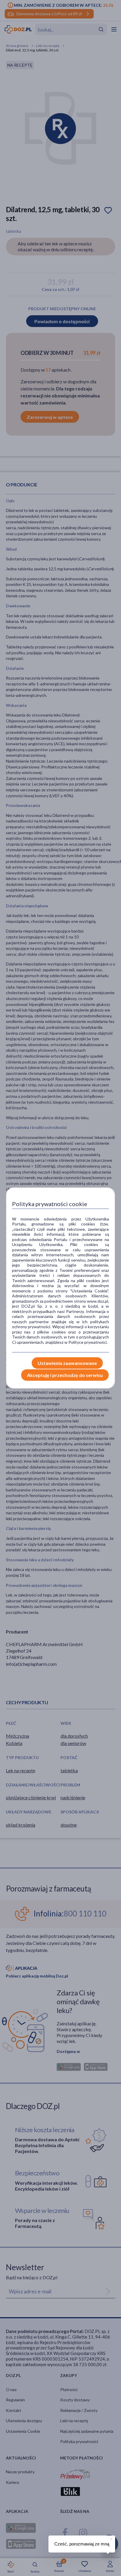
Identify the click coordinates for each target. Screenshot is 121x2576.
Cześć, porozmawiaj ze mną (82, 2544)
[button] (111, 2538)
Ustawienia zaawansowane (67, 1363)
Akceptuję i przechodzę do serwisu (65, 1375)
